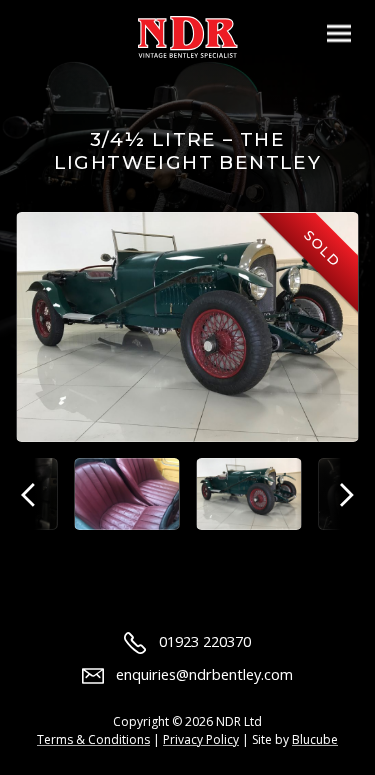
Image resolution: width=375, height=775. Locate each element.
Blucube (315, 739)
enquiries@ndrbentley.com (204, 674)
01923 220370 (204, 641)
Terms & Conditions (93, 739)
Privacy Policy (201, 739)
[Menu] (339, 33)
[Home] (188, 37)
